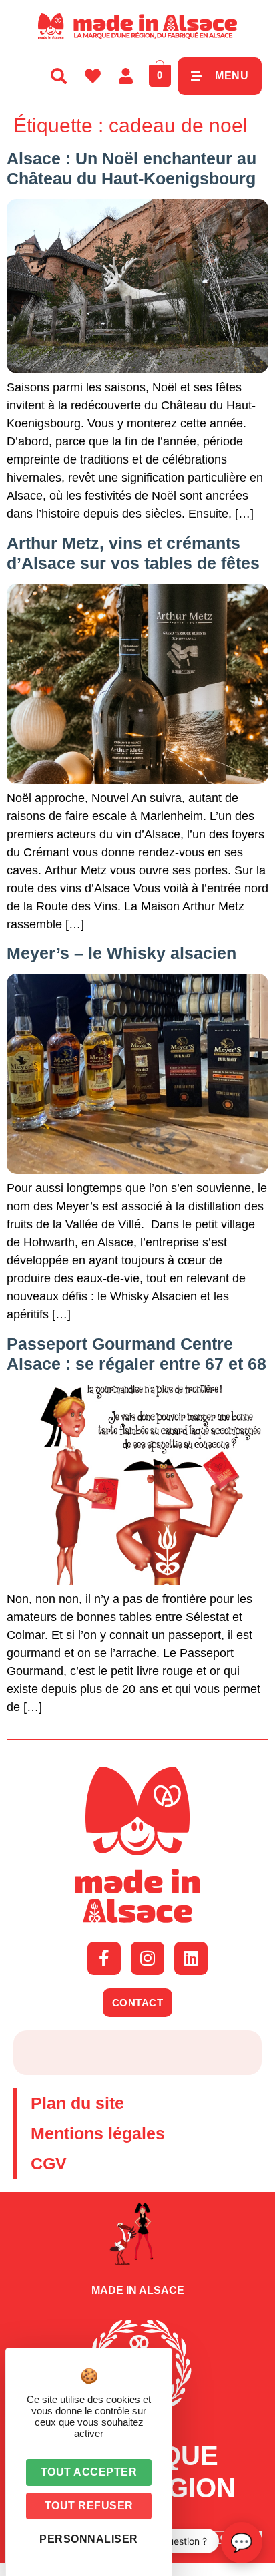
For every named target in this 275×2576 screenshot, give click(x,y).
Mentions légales (98, 2133)
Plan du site (77, 2103)
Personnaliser (89, 2539)
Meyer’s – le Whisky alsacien (121, 953)
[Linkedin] (191, 1958)
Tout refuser (89, 2506)
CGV (49, 2163)
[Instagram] (148, 1958)
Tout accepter (89, 2472)
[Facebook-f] (104, 1958)
